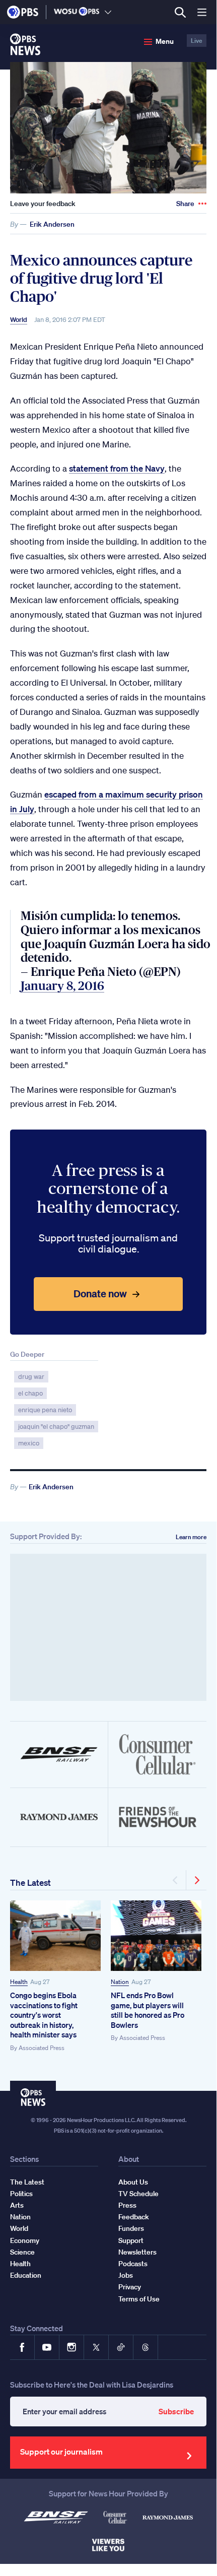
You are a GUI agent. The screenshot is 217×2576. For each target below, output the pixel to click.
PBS (23, 12)
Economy (25, 2240)
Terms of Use (139, 2299)
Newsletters (137, 2252)
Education (26, 2275)
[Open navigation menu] (202, 12)
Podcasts (133, 2264)
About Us (133, 2182)
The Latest (30, 1883)
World (19, 320)
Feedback (134, 2217)
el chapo (30, 1393)
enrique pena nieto (45, 1410)
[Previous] (176, 1880)
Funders (131, 2228)
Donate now (100, 1294)
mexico (29, 1443)
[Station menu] (108, 12)
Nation (120, 1982)
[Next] (196, 1880)
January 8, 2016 (62, 986)
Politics (21, 2194)
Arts (17, 2205)
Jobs (126, 2275)
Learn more (191, 1537)
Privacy (130, 2287)
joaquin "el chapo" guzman (56, 1427)
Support (131, 2240)
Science (22, 2252)
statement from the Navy (117, 468)
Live (197, 41)
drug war (31, 1377)
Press (127, 2205)
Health (19, 1982)
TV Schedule (138, 2194)
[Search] (180, 12)
